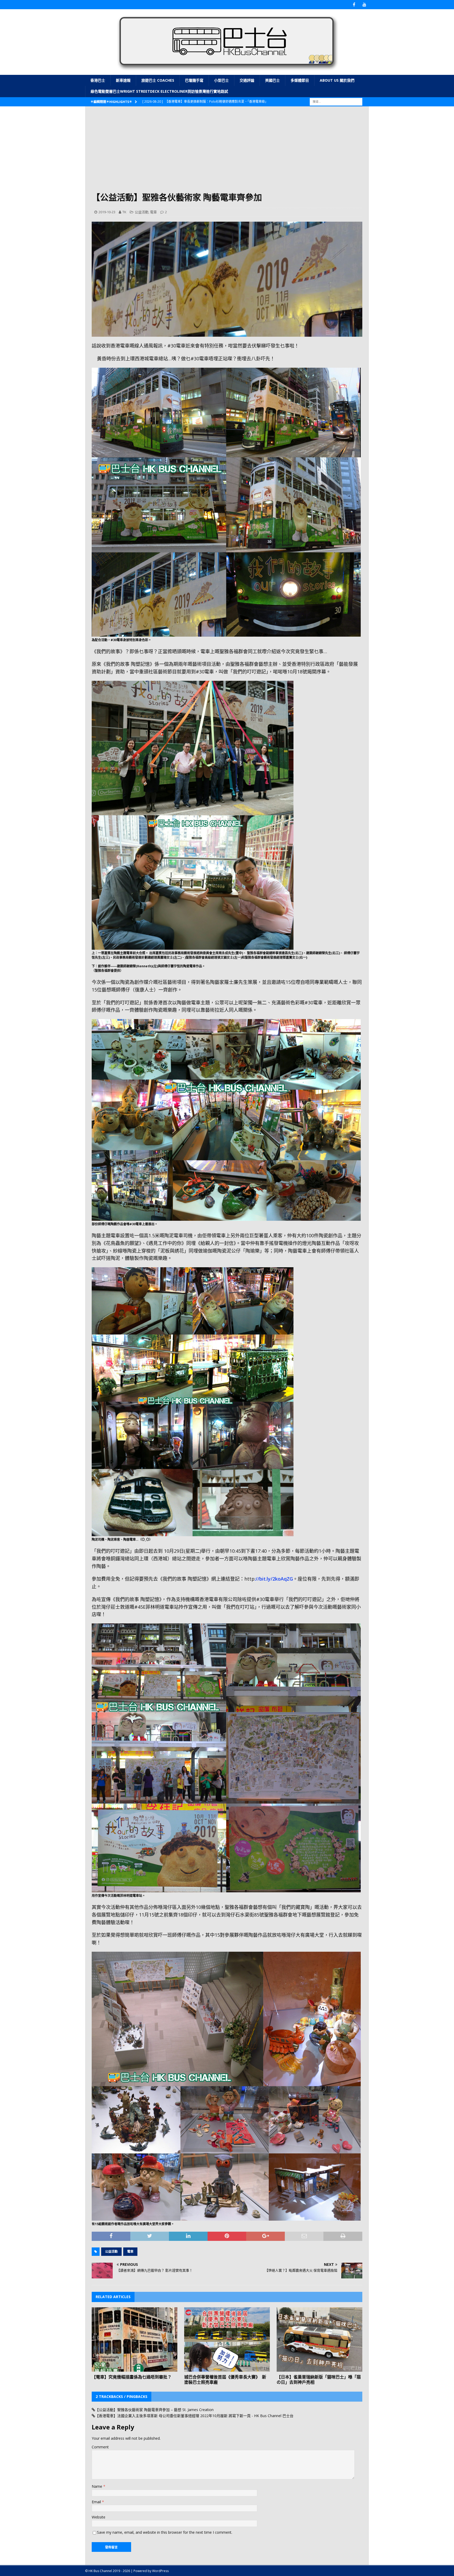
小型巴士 (221, 80)
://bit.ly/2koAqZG (274, 1579)
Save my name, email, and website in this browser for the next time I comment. (165, 2532)
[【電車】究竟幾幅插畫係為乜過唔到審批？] (135, 2339)
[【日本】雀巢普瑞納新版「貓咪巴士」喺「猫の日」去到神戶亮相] (319, 2339)
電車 (153, 212)
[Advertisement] (227, 152)
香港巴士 (98, 80)
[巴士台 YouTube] (364, 5)
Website (99, 2517)
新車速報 (123, 80)
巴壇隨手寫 (194, 80)
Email (97, 2502)
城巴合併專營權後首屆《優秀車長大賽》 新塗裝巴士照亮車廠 (225, 2380)
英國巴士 (272, 80)
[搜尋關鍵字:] (336, 101)
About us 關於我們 (337, 80)
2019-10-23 (107, 212)
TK (124, 212)
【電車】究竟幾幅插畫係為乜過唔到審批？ (132, 2377)
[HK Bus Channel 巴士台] (227, 72)
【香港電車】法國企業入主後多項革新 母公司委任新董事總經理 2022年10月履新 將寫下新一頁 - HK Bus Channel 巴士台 (194, 2416)
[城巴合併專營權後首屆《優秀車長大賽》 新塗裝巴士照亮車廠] (227, 2339)
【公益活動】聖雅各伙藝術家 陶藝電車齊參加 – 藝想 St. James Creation (154, 2410)
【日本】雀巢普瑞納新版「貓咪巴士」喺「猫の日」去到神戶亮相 (319, 2380)
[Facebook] (354, 5)
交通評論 (247, 80)
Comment (100, 2447)
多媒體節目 (300, 80)
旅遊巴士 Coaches (158, 80)
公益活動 (142, 212)
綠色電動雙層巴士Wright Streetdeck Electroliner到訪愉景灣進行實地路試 (159, 91)
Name (97, 2486)
